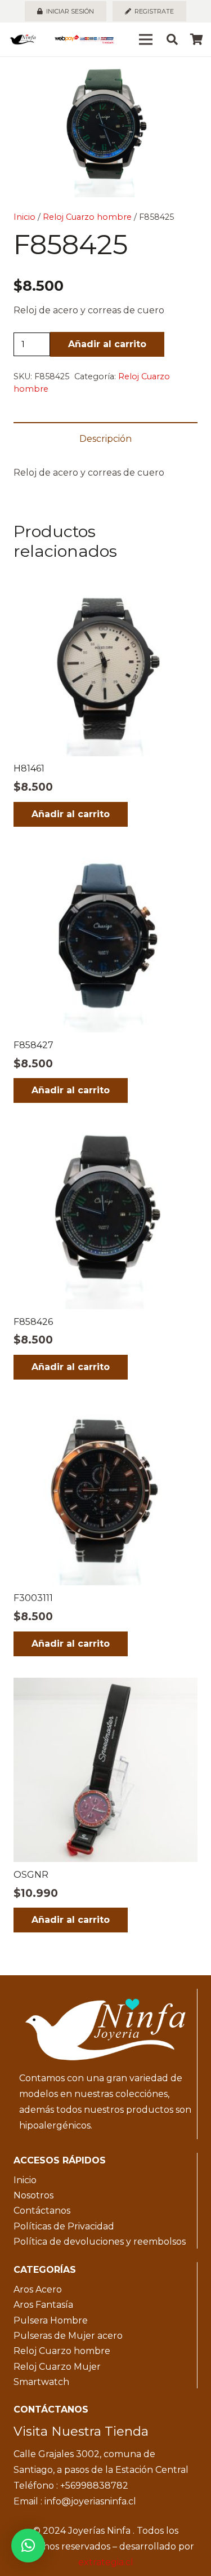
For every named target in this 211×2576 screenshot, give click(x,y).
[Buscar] (172, 39)
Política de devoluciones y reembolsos (100, 2242)
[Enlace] (23, 39)
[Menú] (146, 39)
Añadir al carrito (107, 344)
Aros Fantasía (43, 2305)
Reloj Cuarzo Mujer (57, 2367)
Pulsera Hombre (51, 2320)
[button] (193, 74)
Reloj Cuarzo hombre (87, 217)
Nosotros (33, 2195)
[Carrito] (197, 39)
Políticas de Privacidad (64, 2226)
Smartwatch (41, 2382)
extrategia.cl (106, 2562)
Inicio (24, 217)
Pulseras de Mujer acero (68, 2336)
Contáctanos (42, 2211)
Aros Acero (38, 2289)
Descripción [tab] (105, 439)
